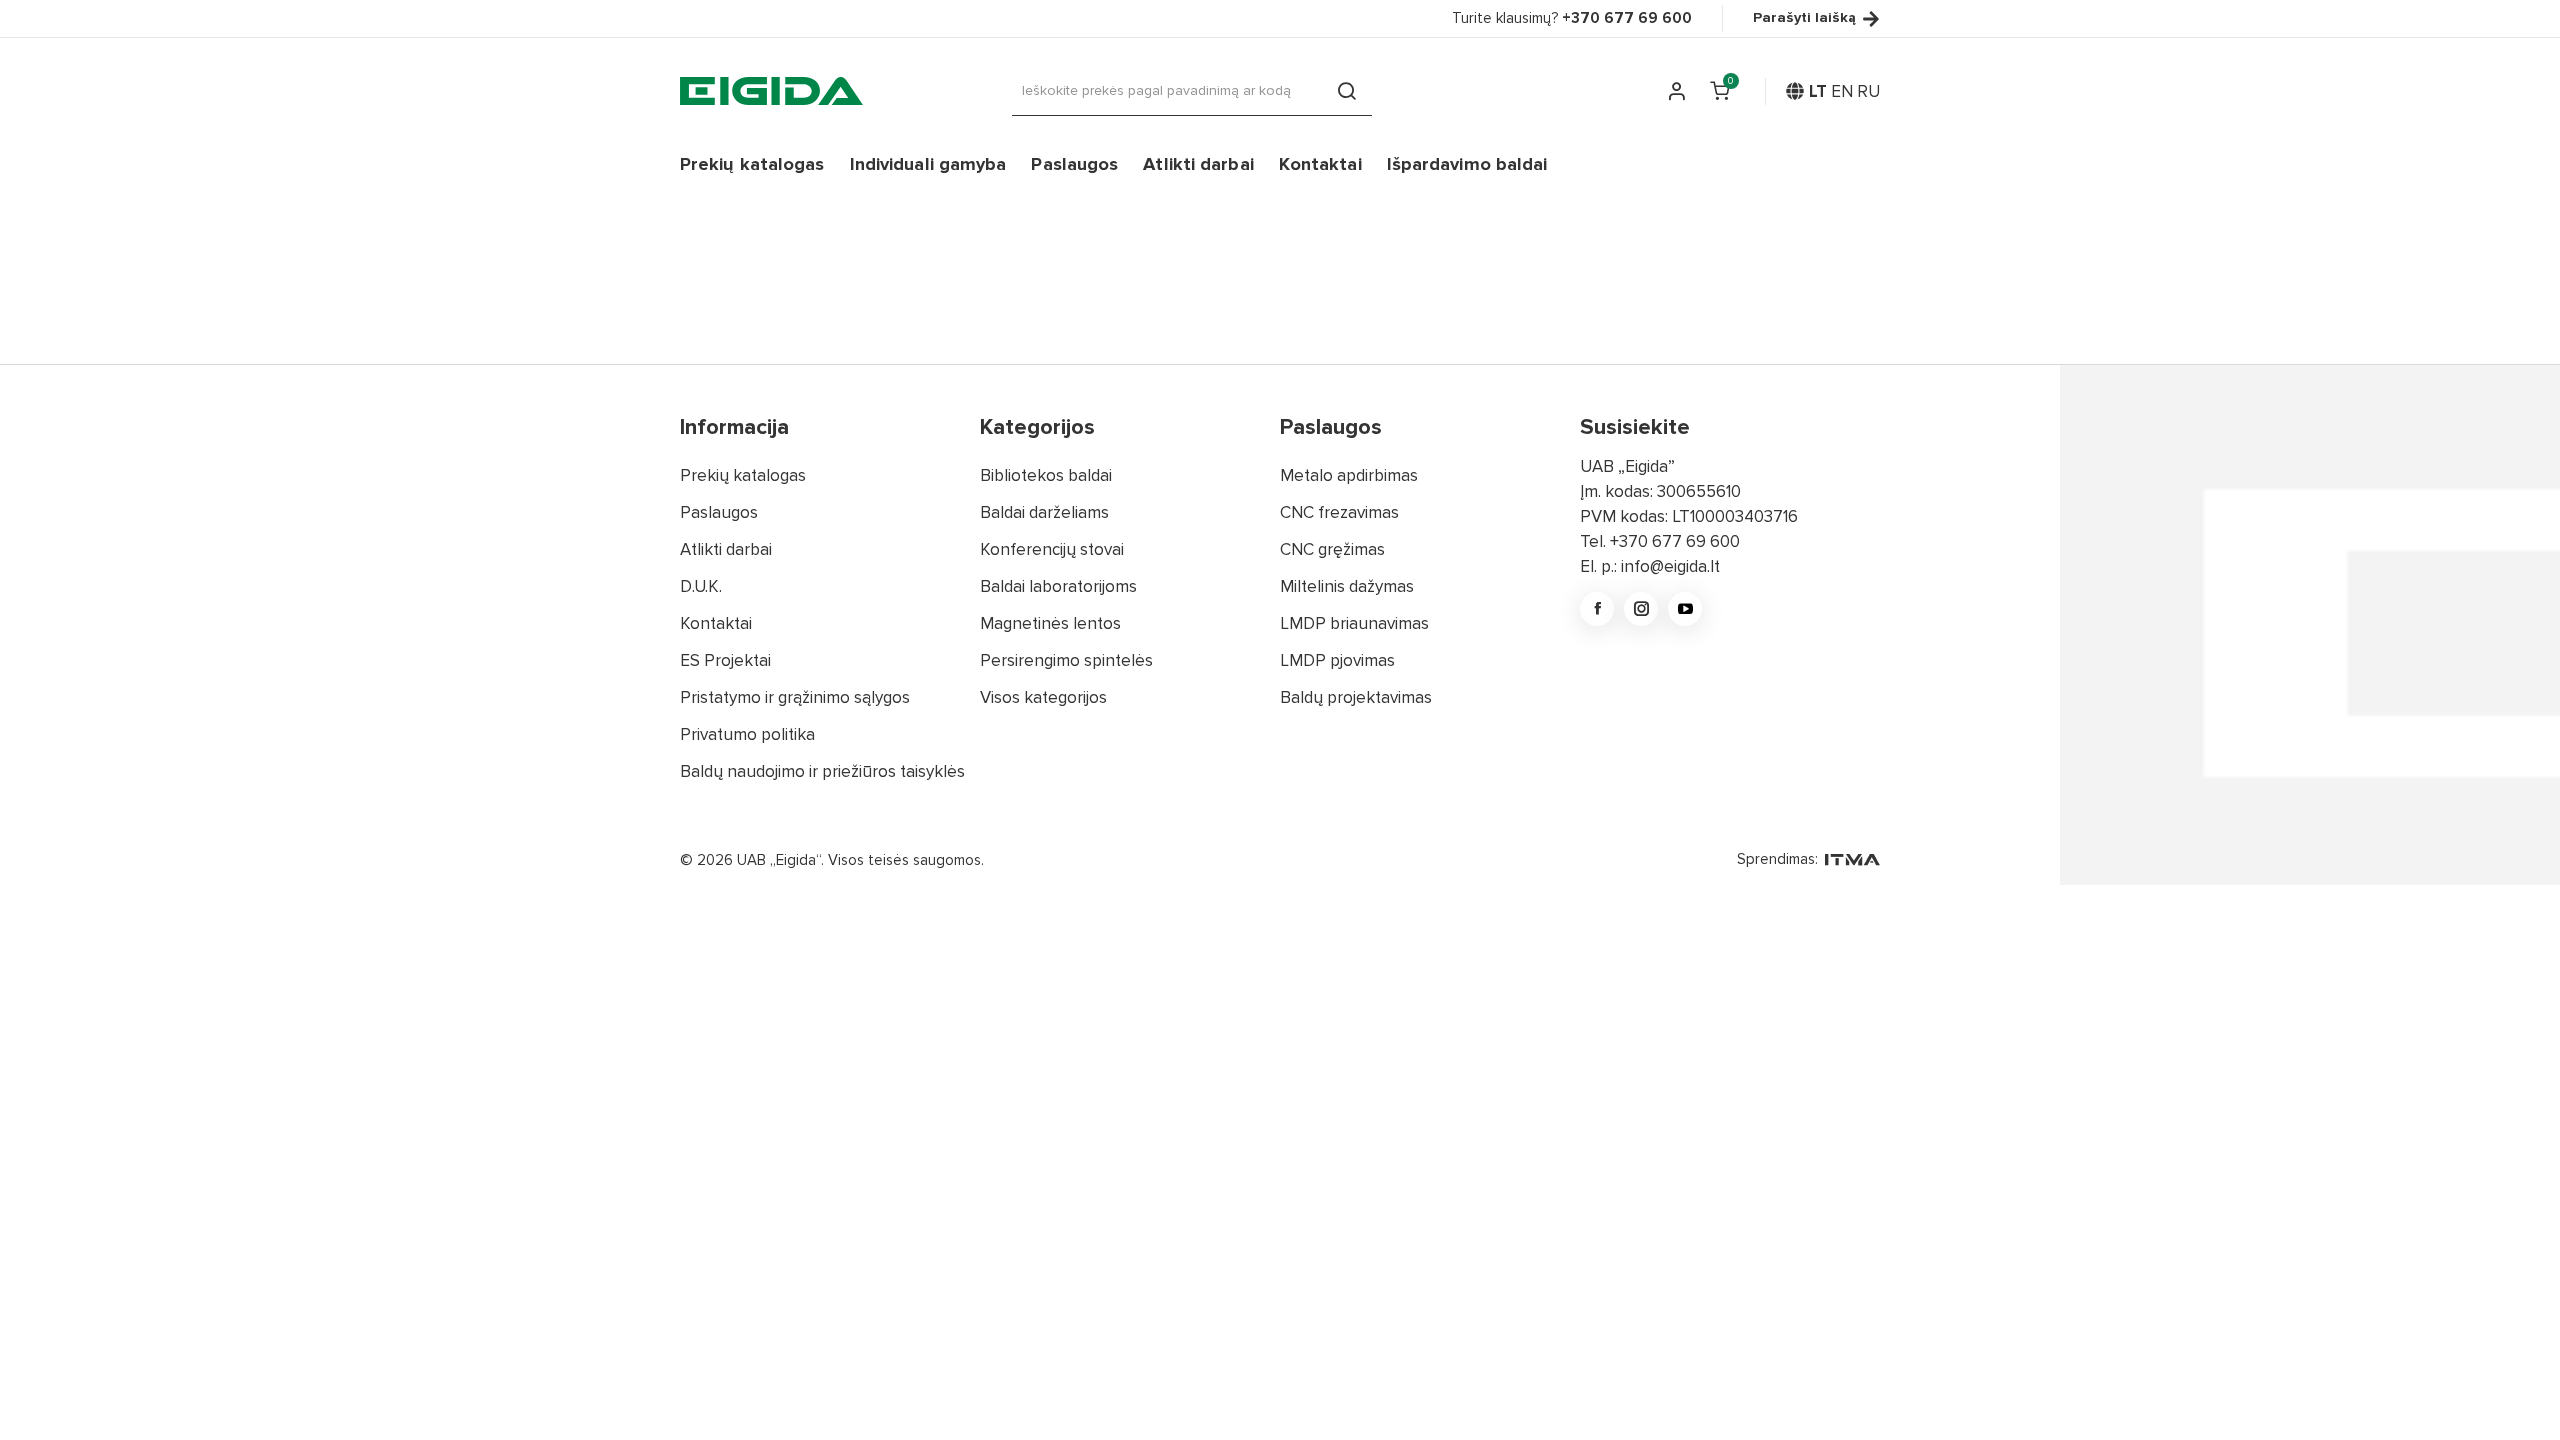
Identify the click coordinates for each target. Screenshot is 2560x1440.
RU (1868, 91)
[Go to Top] (2518, 1398)
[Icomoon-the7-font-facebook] (1597, 609)
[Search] (1347, 91)
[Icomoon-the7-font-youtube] (1685, 609)
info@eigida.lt (1670, 566)
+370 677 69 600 (1675, 541)
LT (1818, 91)
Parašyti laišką (1804, 18)
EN (1842, 91)
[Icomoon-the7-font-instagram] (1641, 609)
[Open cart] (1720, 91)
